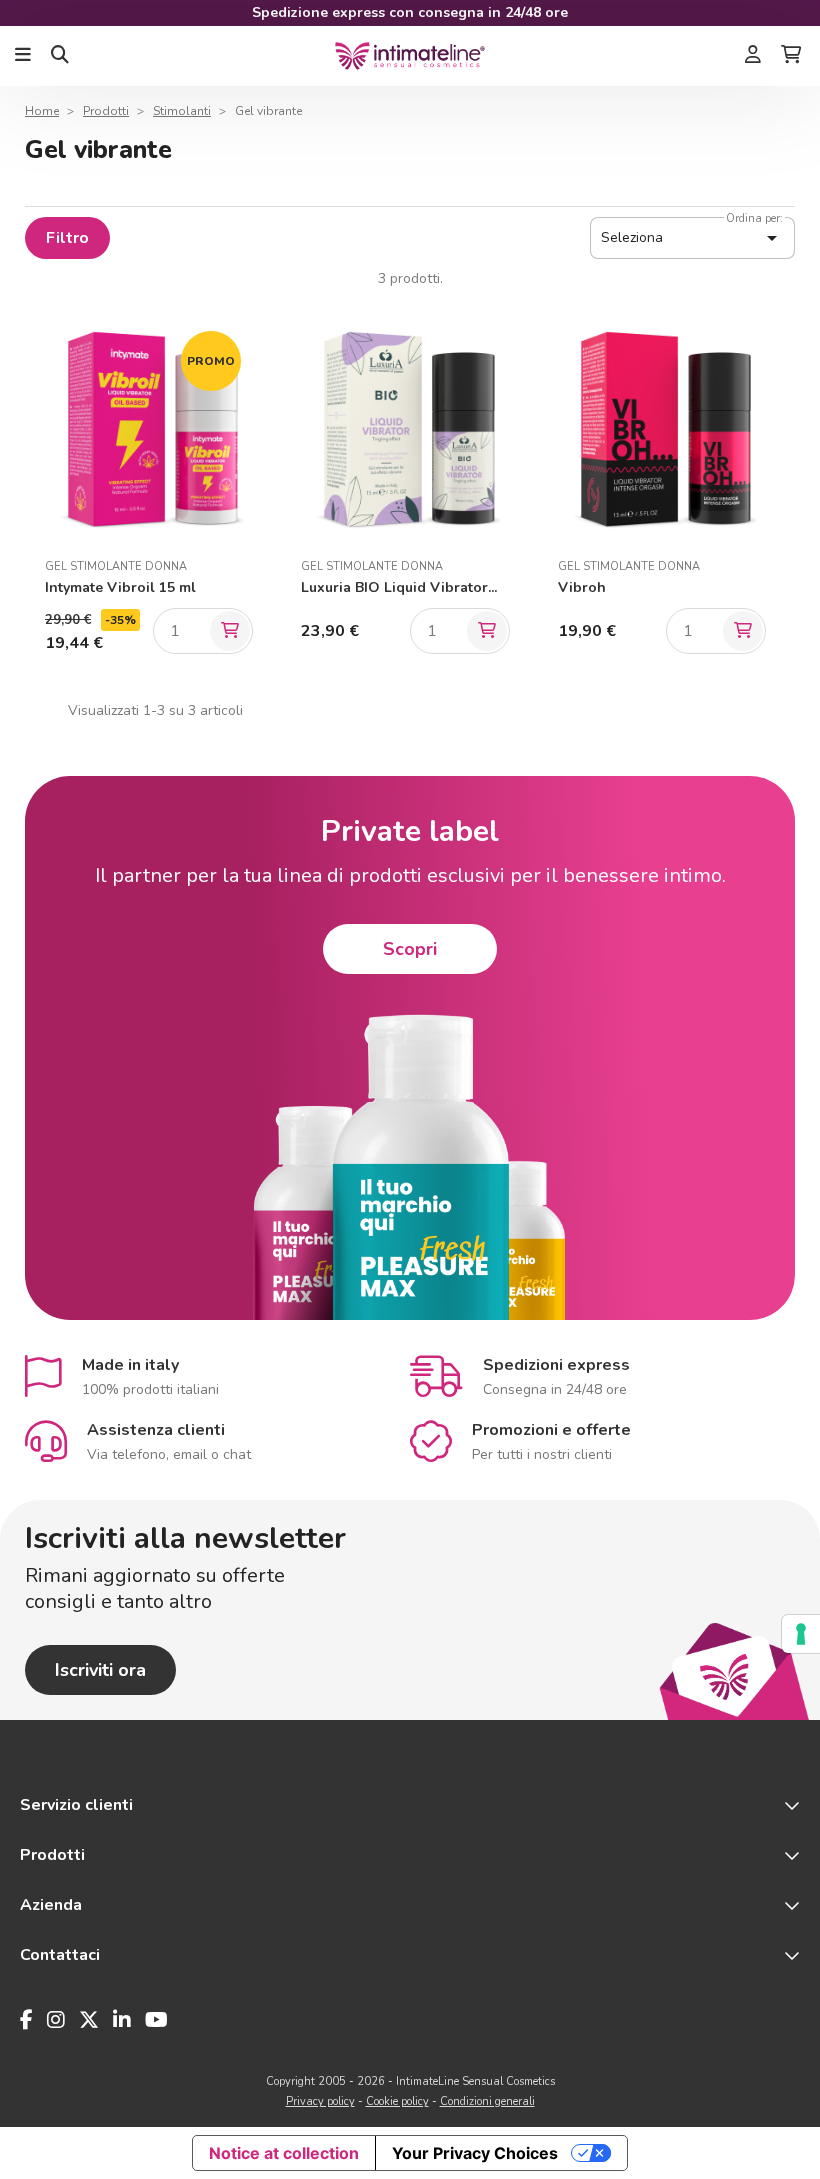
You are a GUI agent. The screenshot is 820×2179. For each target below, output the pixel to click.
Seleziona (692, 238)
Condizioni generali (487, 2101)
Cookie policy (397, 2101)
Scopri (410, 949)
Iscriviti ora (100, 1670)
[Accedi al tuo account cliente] (753, 56)
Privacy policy (320, 2101)
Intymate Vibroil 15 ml (120, 587)
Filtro (67, 238)
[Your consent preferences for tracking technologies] (801, 1634)
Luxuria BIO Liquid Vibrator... (399, 587)
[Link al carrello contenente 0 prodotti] (791, 56)
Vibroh (582, 587)
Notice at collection (284, 2153)
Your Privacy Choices (475, 2153)
